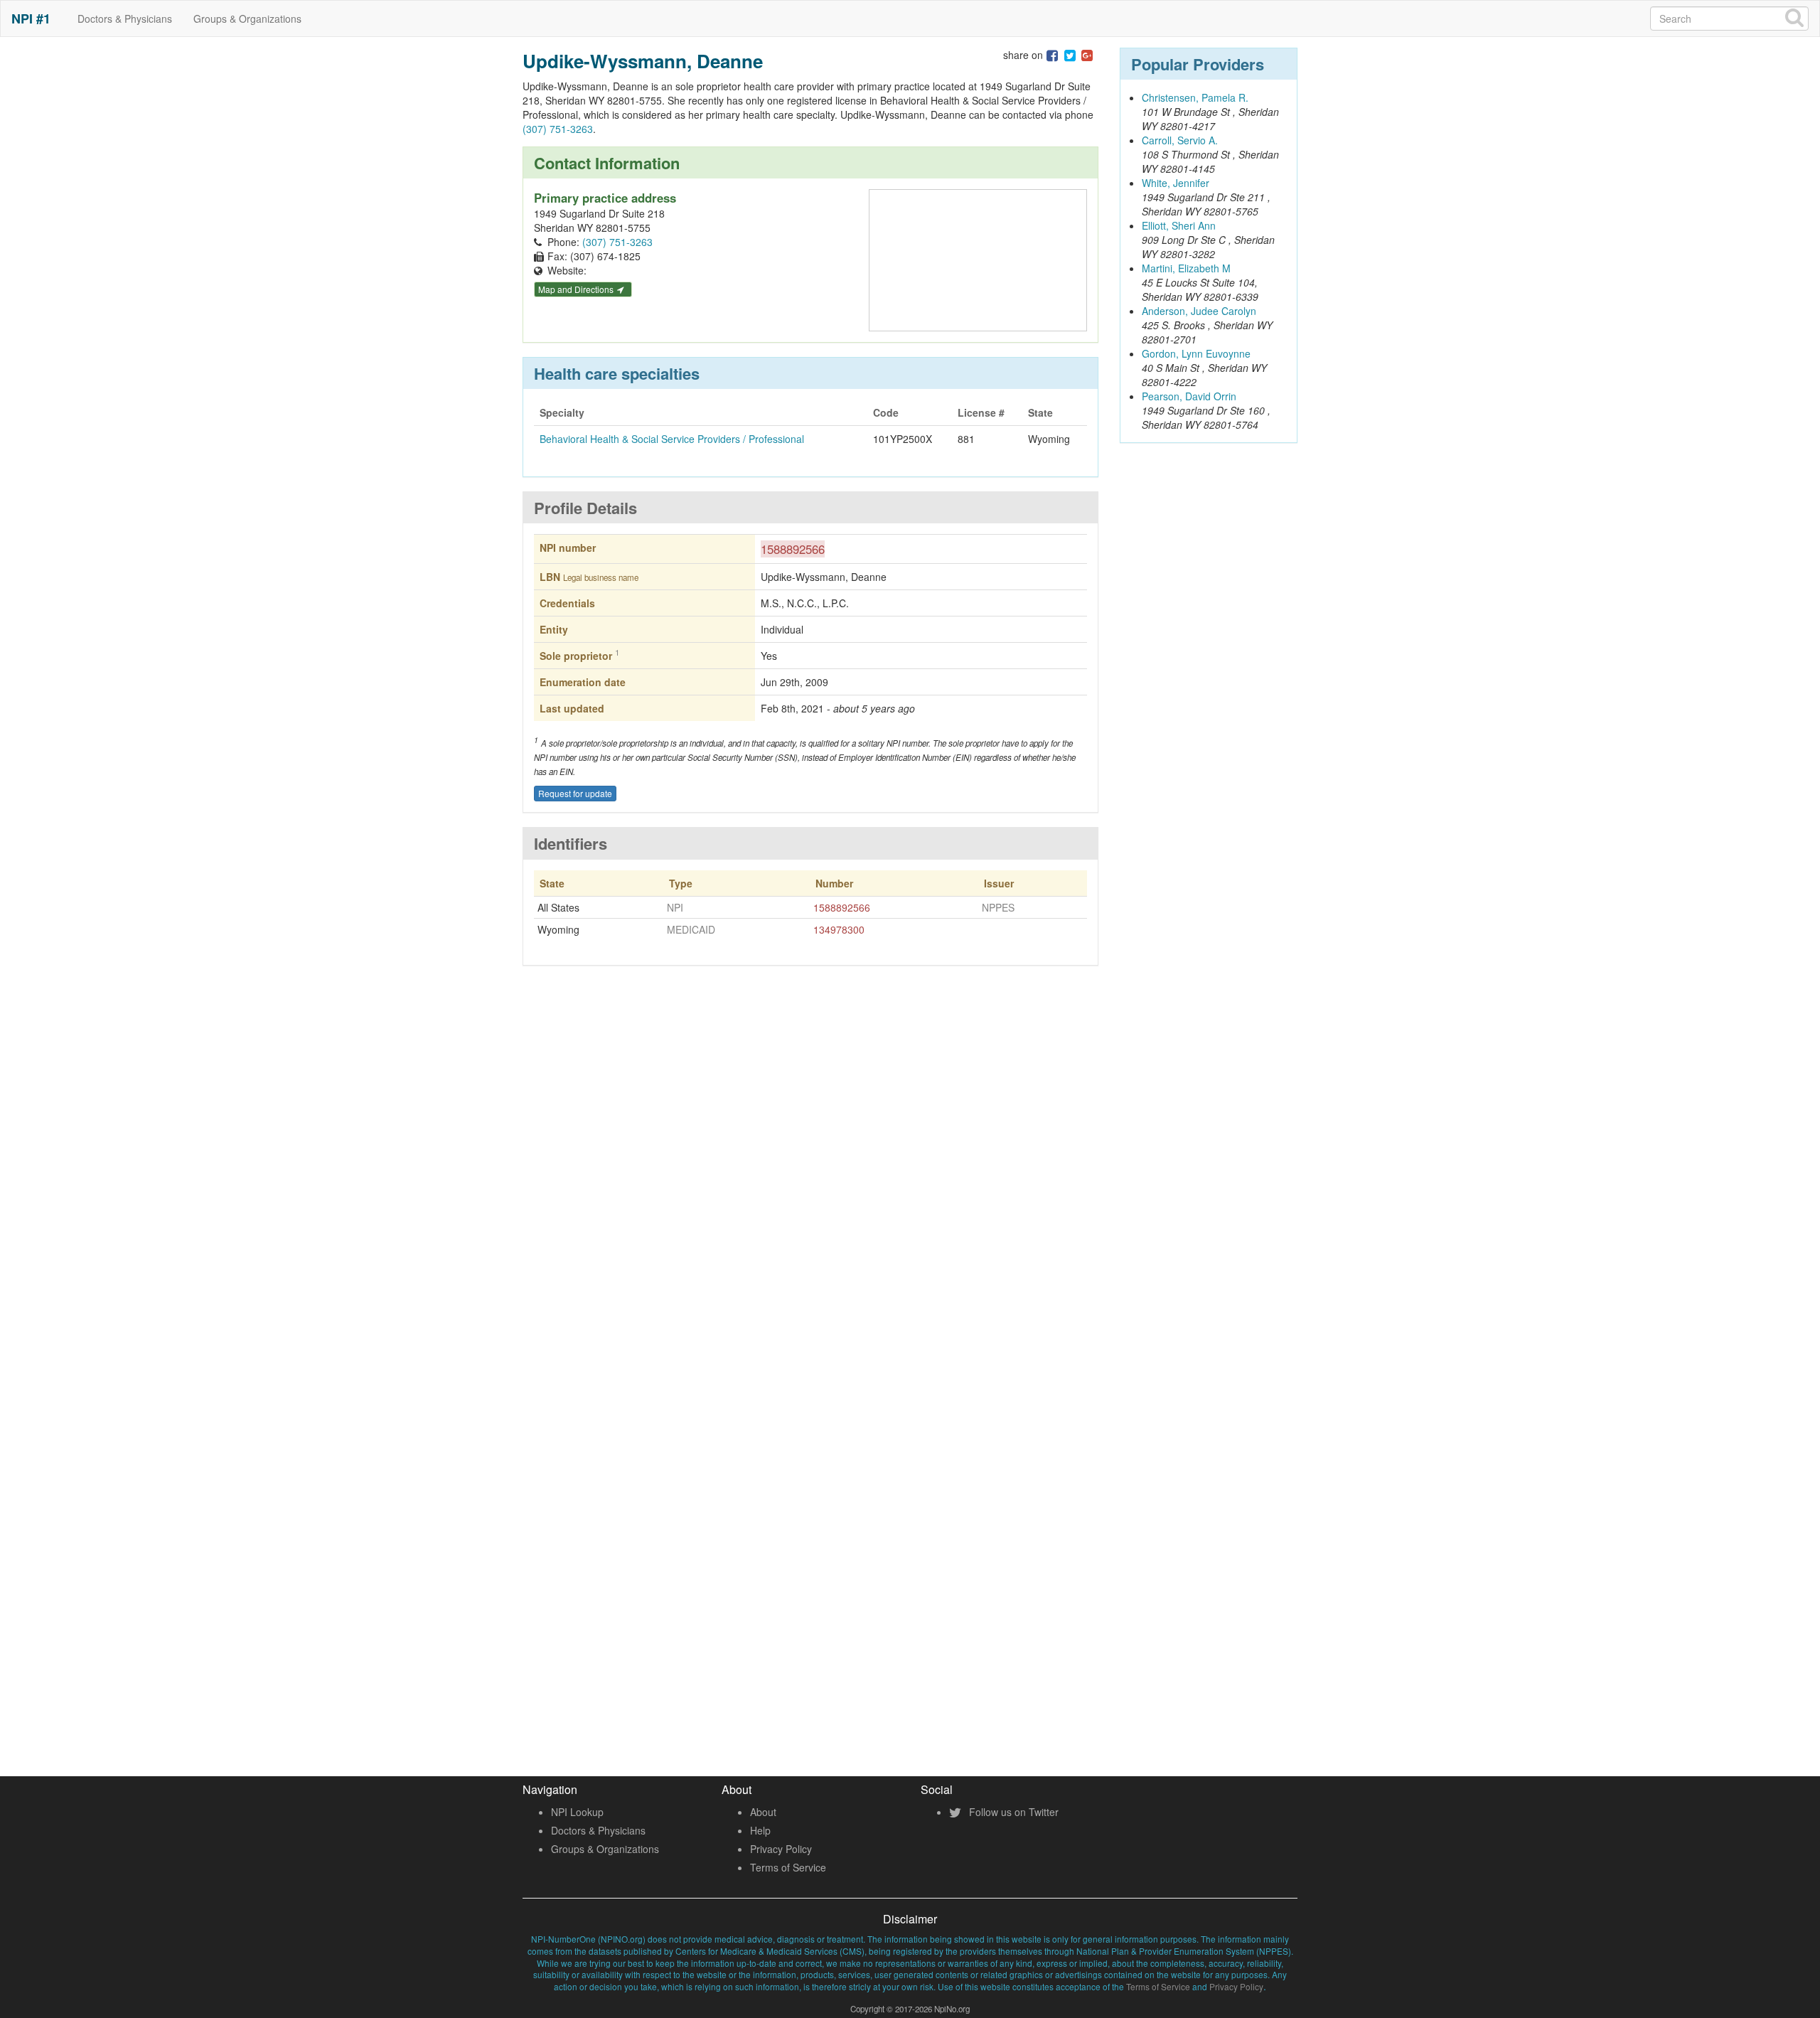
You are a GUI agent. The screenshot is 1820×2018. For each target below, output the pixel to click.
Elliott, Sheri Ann (1179, 225)
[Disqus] (810, 1186)
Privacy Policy (781, 1849)
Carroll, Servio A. (1180, 140)
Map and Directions (577, 289)
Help (760, 1830)
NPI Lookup (577, 1812)
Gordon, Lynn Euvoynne (1196, 353)
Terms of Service (788, 1867)
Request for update (575, 793)
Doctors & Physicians (125, 18)
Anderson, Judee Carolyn (1199, 311)
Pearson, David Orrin (1189, 396)
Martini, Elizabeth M (1186, 268)
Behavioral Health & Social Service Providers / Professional (672, 439)
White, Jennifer (1176, 183)
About (763, 1812)
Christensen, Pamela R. (1195, 97)
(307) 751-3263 (558, 129)
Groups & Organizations (247, 18)
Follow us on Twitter (1012, 1812)
